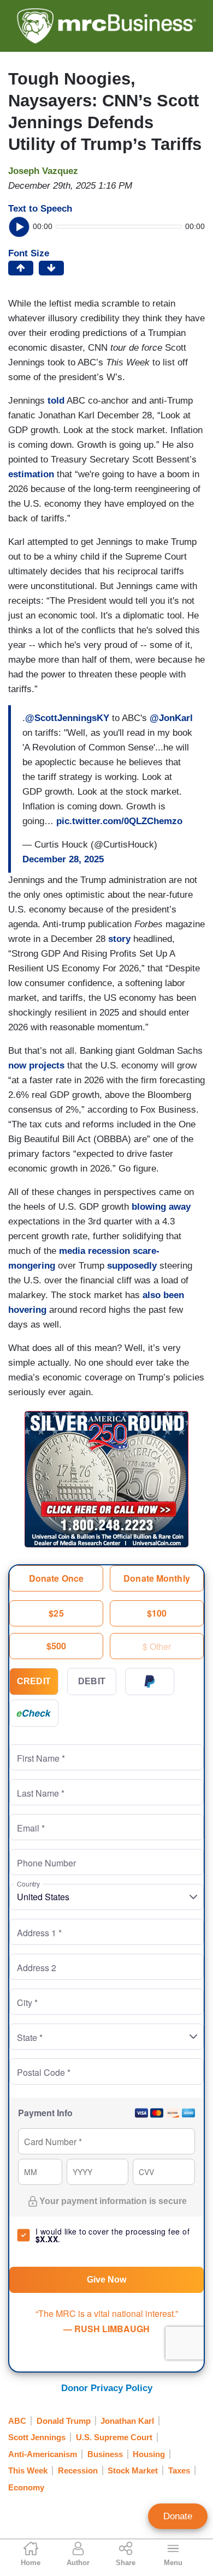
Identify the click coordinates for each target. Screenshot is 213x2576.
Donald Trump (64, 2421)
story (119, 939)
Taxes (179, 2470)
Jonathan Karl (127, 2421)
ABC (17, 2421)
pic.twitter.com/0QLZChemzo (119, 821)
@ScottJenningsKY (67, 718)
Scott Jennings (37, 2437)
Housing (149, 2454)
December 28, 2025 (63, 859)
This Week (28, 2470)
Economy (26, 2487)
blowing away (161, 1207)
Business (105, 2454)
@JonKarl (171, 718)
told (56, 401)
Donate (178, 2516)
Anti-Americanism (43, 2454)
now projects (36, 1065)
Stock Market (133, 2470)
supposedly (132, 1266)
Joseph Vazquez (43, 171)
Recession (78, 2470)
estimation (31, 474)
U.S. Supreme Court (114, 2437)
